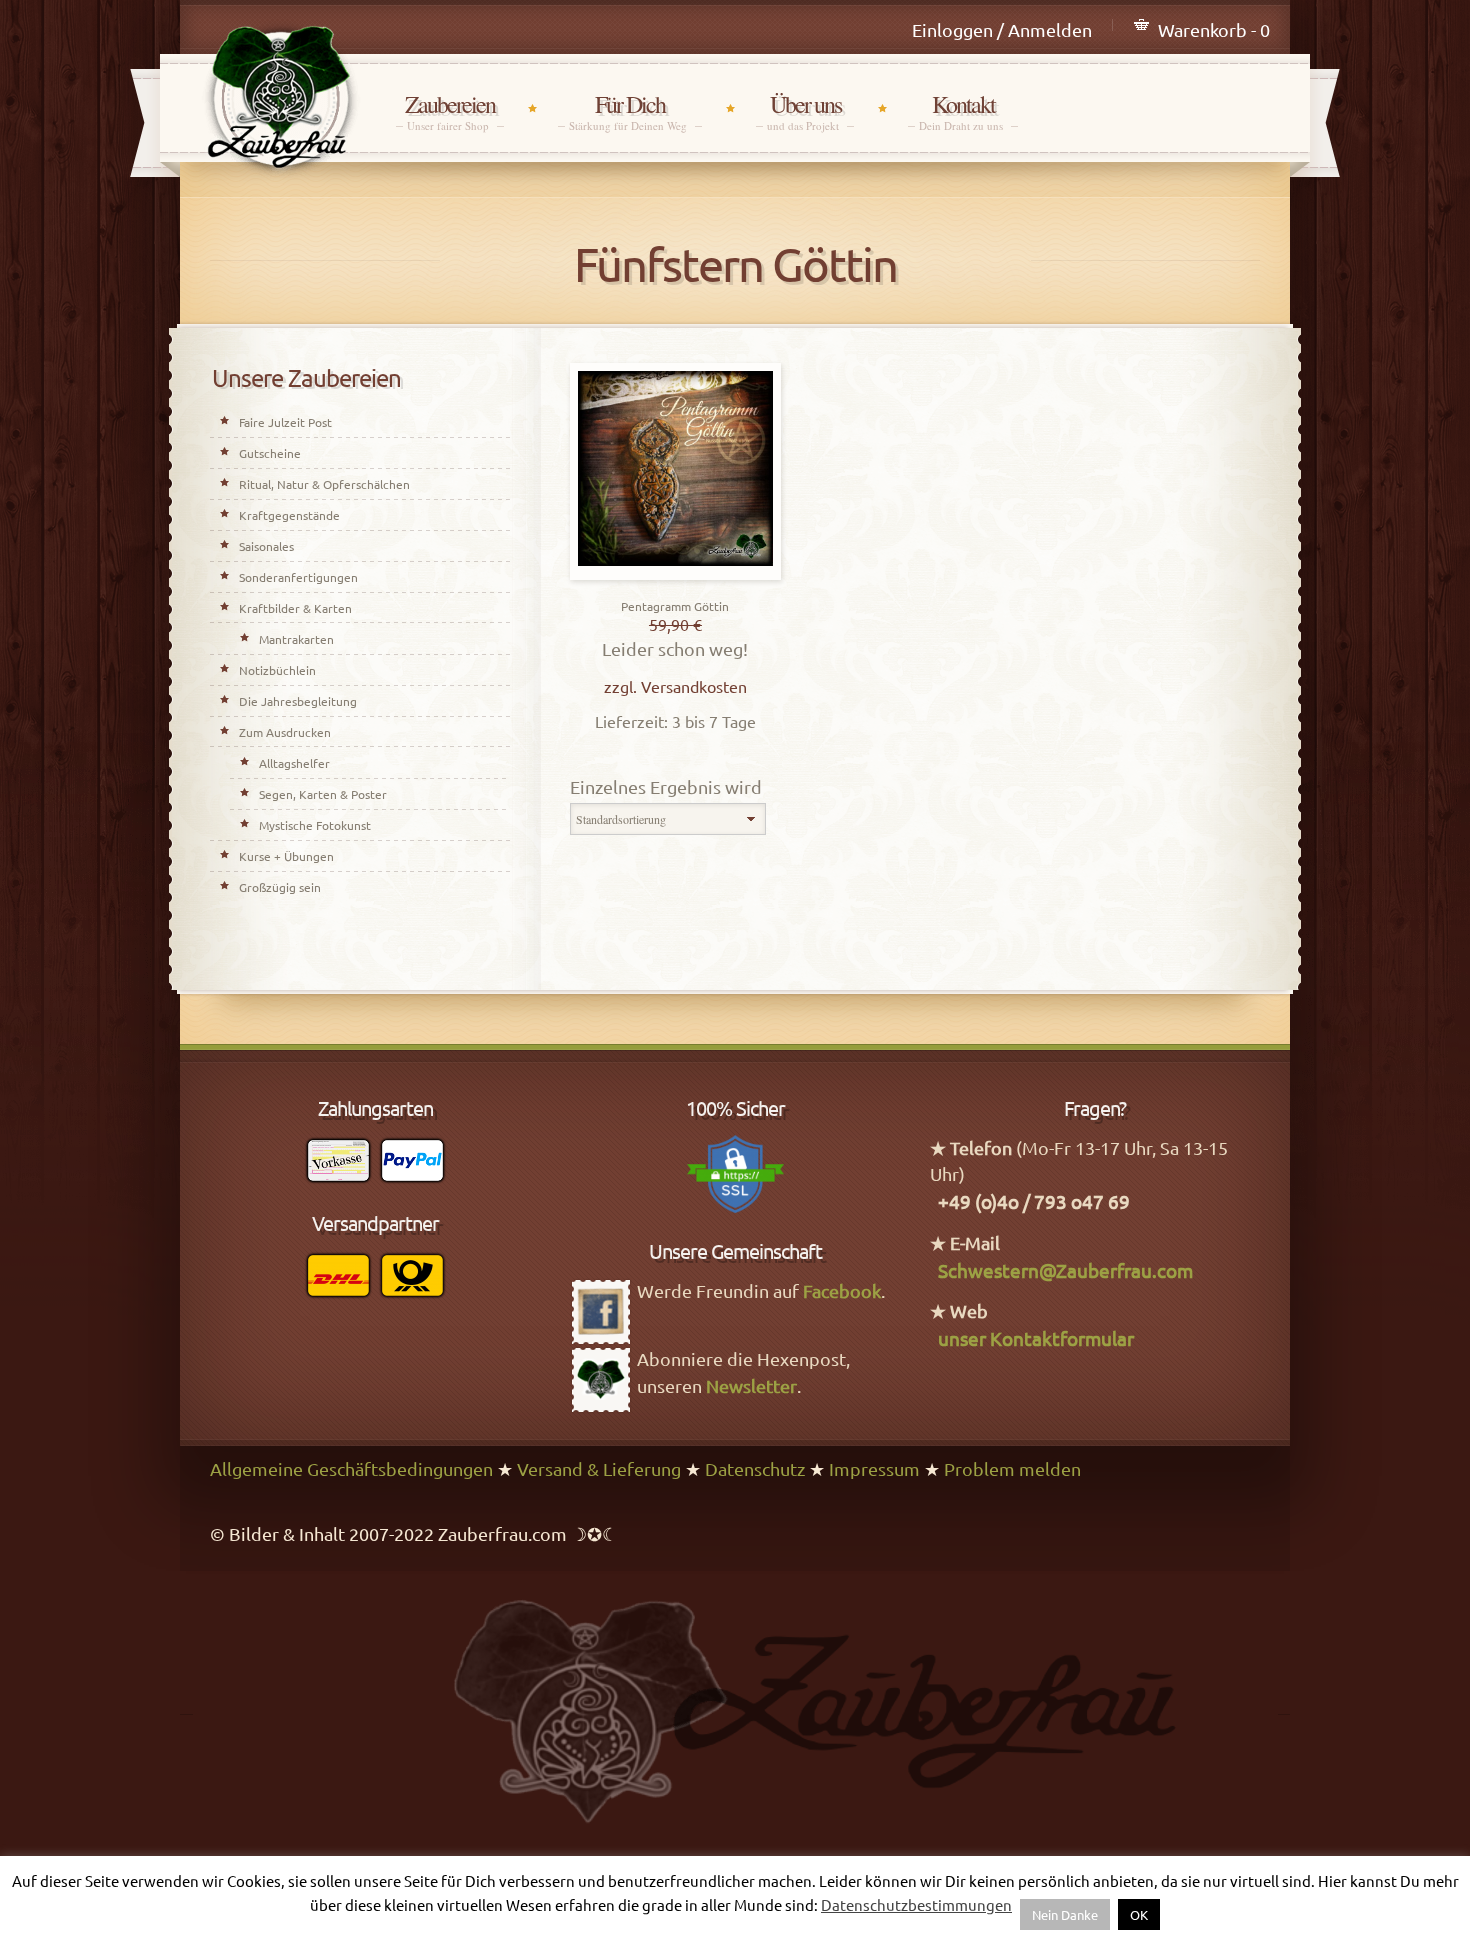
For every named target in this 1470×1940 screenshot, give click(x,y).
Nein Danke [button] (1065, 1914)
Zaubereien (450, 111)
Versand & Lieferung (599, 1468)
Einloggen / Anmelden (1002, 29)
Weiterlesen (675, 574)
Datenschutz (755, 1468)
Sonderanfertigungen (298, 577)
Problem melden (1012, 1468)
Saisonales (266, 546)
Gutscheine (270, 453)
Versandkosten (694, 686)
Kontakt (963, 111)
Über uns (805, 111)
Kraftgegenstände (289, 515)
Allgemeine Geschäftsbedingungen (351, 1468)
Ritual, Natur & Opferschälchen (324, 484)
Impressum (874, 1468)
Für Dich (630, 111)
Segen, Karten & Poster (323, 794)
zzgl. (622, 686)
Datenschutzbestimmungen (916, 1904)
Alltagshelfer (294, 763)
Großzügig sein (280, 887)
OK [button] (1139, 1914)
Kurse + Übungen (286, 856)
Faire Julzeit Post (285, 422)
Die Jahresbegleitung (298, 701)
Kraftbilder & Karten (295, 608)
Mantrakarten (296, 639)
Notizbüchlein (277, 670)
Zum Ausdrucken (285, 732)
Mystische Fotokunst (315, 825)
